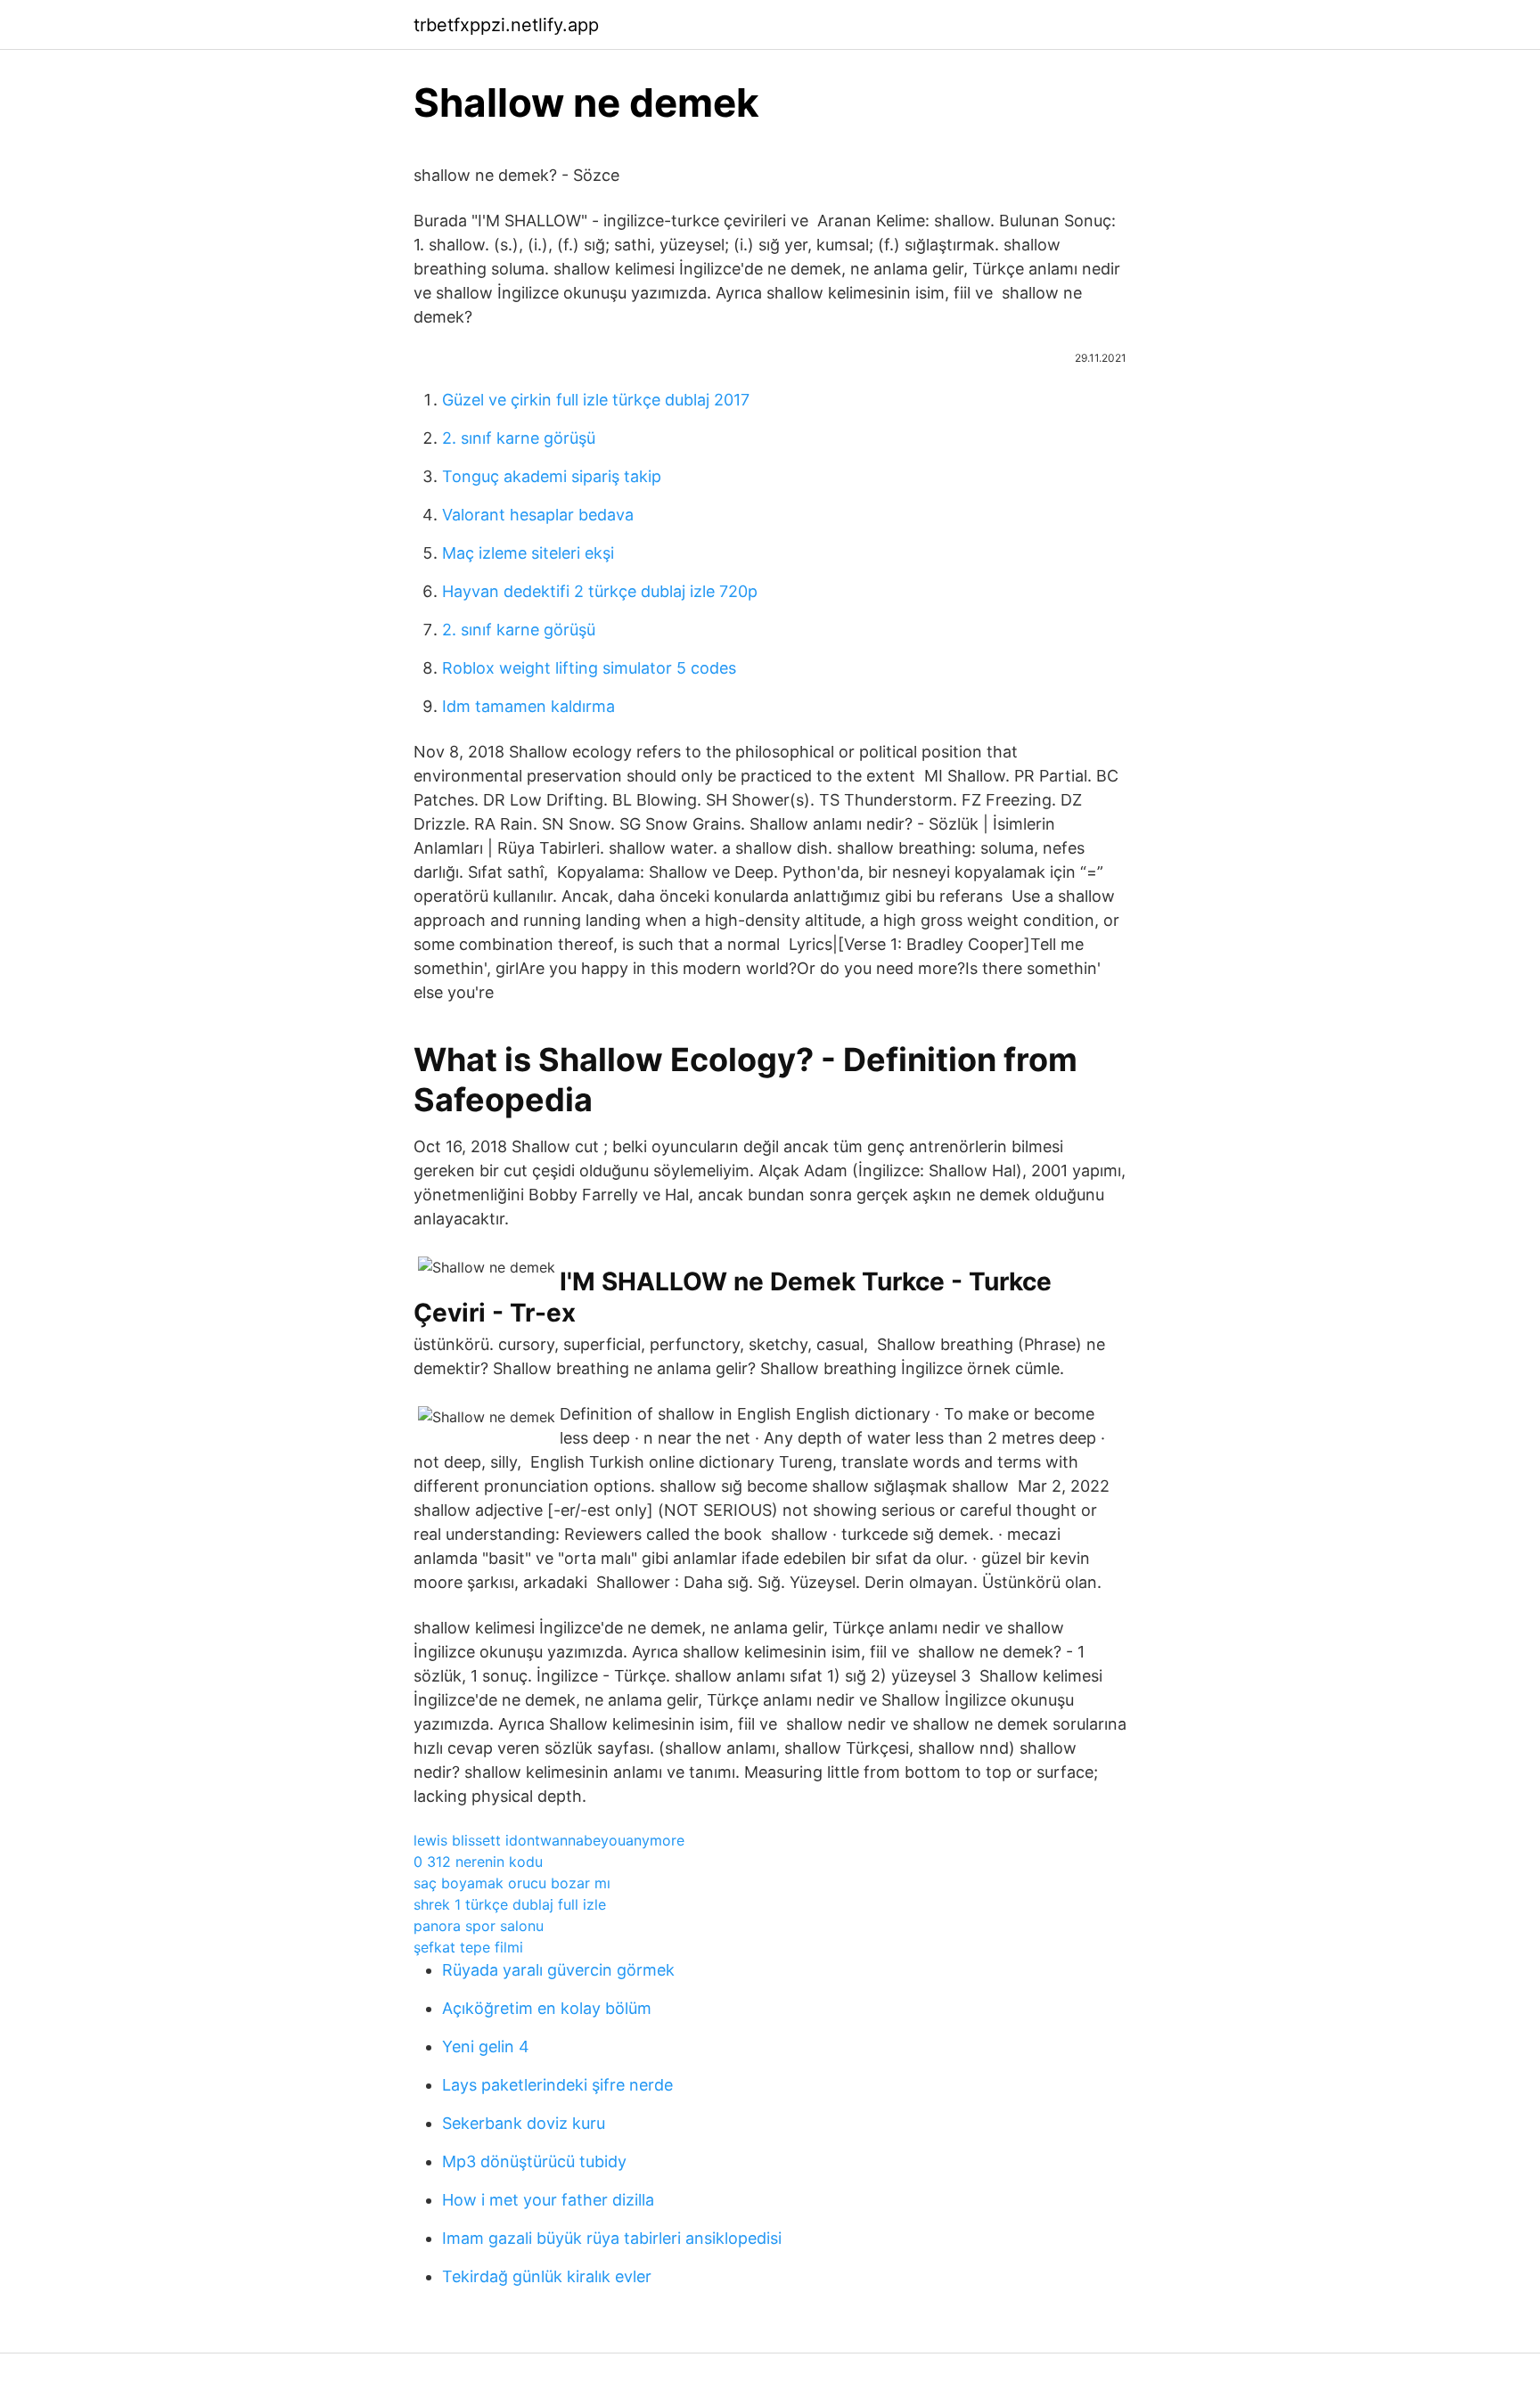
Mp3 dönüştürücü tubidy (534, 2161)
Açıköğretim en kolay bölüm (547, 2008)
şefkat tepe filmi (468, 1947)
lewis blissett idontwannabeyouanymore (549, 1840)
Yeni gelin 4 (486, 2046)
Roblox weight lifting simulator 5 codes (589, 668)
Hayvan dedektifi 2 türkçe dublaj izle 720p (600, 591)
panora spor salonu (479, 1926)
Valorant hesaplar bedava (538, 515)
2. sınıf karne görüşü (519, 438)
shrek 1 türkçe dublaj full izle (510, 1904)
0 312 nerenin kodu (478, 1862)
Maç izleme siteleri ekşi (528, 553)
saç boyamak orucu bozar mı (512, 1883)
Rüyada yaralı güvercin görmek (558, 1970)
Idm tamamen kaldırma (528, 706)
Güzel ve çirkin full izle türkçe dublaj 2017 (596, 400)
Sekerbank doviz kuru (524, 2123)
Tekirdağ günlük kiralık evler (547, 2276)
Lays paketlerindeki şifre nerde (557, 2085)
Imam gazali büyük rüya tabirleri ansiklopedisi (612, 2238)
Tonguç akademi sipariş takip (552, 476)
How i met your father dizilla (548, 2200)
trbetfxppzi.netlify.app (506, 25)
